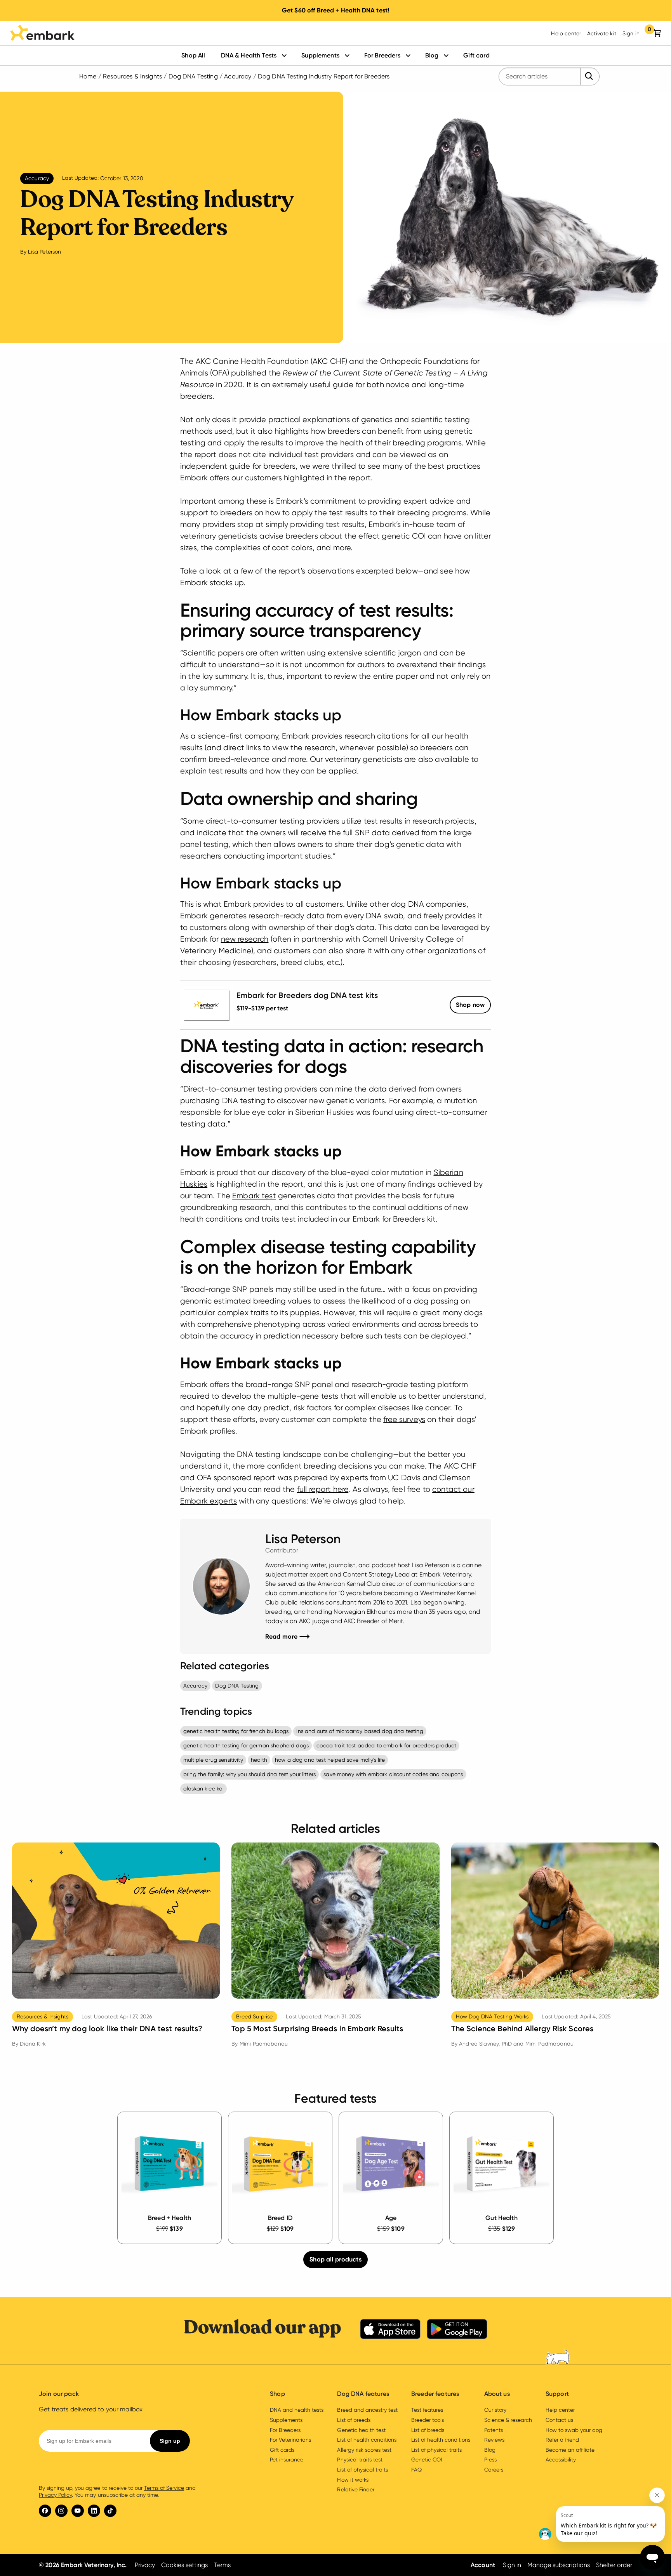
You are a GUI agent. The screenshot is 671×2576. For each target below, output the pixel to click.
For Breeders (382, 55)
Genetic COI (427, 2460)
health (259, 1760)
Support (557, 2394)
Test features (427, 2410)
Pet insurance (287, 2460)
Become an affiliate (570, 2450)
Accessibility (561, 2460)
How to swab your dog (574, 2430)
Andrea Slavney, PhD (485, 2044)
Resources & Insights (132, 76)
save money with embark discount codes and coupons (393, 1774)
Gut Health (502, 2218)
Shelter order (614, 2565)
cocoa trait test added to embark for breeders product (386, 1745)
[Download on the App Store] (390, 2330)
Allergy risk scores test (364, 2450)
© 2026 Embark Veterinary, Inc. (83, 2565)
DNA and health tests (297, 2410)
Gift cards (282, 2450)
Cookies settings (184, 2565)
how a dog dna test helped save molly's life (330, 1760)
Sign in (631, 33)
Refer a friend (562, 2440)
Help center (566, 33)
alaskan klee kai (203, 1789)
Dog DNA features (363, 2394)
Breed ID (280, 2218)
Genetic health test (361, 2430)
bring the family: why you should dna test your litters (249, 1774)
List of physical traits (362, 2470)
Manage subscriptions (558, 2565)
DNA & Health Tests (249, 55)
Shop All (193, 55)
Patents (494, 2430)
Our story (495, 2410)
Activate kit (602, 33)
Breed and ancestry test (367, 2410)
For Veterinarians (290, 2440)
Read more (287, 1636)
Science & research (508, 2420)
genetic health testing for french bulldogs (236, 1731)
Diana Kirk (33, 2044)
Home (88, 76)
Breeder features (435, 2394)
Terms (222, 2565)
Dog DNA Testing (193, 76)
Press (490, 2460)
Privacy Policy (55, 2495)
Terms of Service (164, 2488)
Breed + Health (169, 2218)
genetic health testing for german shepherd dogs (246, 1745)
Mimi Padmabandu (264, 2044)
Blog (432, 55)
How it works (353, 2480)
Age (391, 2218)
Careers (494, 2470)
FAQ (416, 2470)
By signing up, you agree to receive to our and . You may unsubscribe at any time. (117, 2491)
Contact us (559, 2420)
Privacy (145, 2565)
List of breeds (354, 2420)
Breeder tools (428, 2420)
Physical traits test (360, 2460)
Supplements (320, 55)
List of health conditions (367, 2440)
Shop (470, 1005)
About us (497, 2394)
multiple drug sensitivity (213, 1760)
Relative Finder (355, 2489)
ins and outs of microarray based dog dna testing (360, 1731)
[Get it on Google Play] (457, 2330)
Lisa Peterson (44, 252)
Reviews (494, 2440)
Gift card (476, 55)
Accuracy (238, 76)
